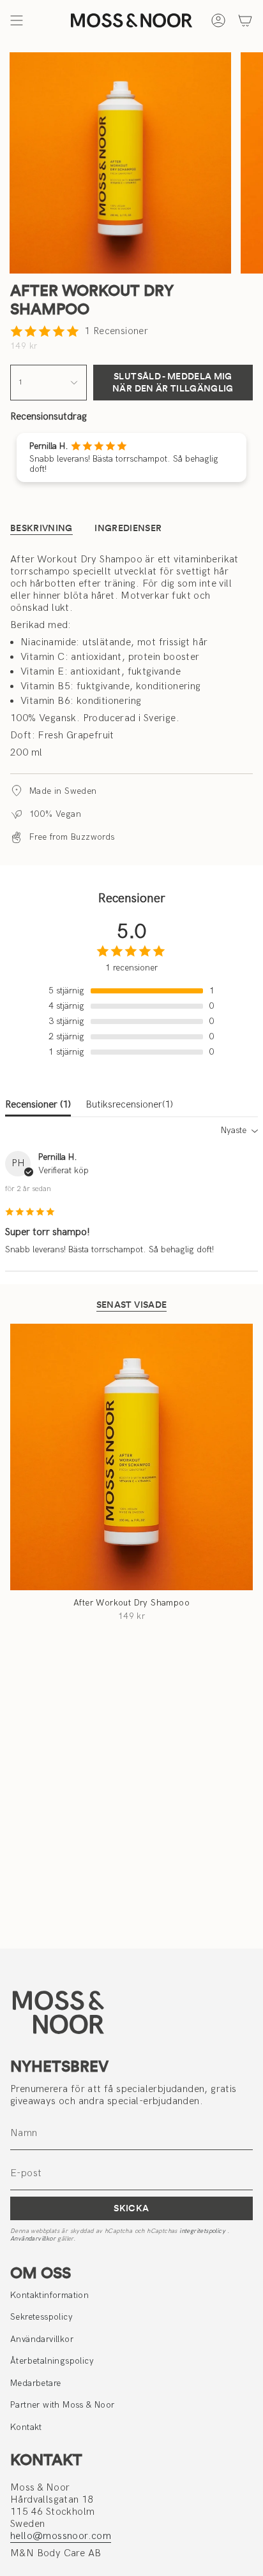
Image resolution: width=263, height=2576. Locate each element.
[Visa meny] (17, 20)
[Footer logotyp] (58, 2012)
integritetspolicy (203, 2231)
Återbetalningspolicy (52, 2361)
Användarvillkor (34, 2239)
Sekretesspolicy (41, 2317)
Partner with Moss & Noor (63, 2405)
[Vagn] (245, 20)
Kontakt (26, 2427)
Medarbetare (35, 2383)
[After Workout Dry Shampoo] (131, 1457)
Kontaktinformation (49, 2295)
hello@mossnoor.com (61, 2536)
